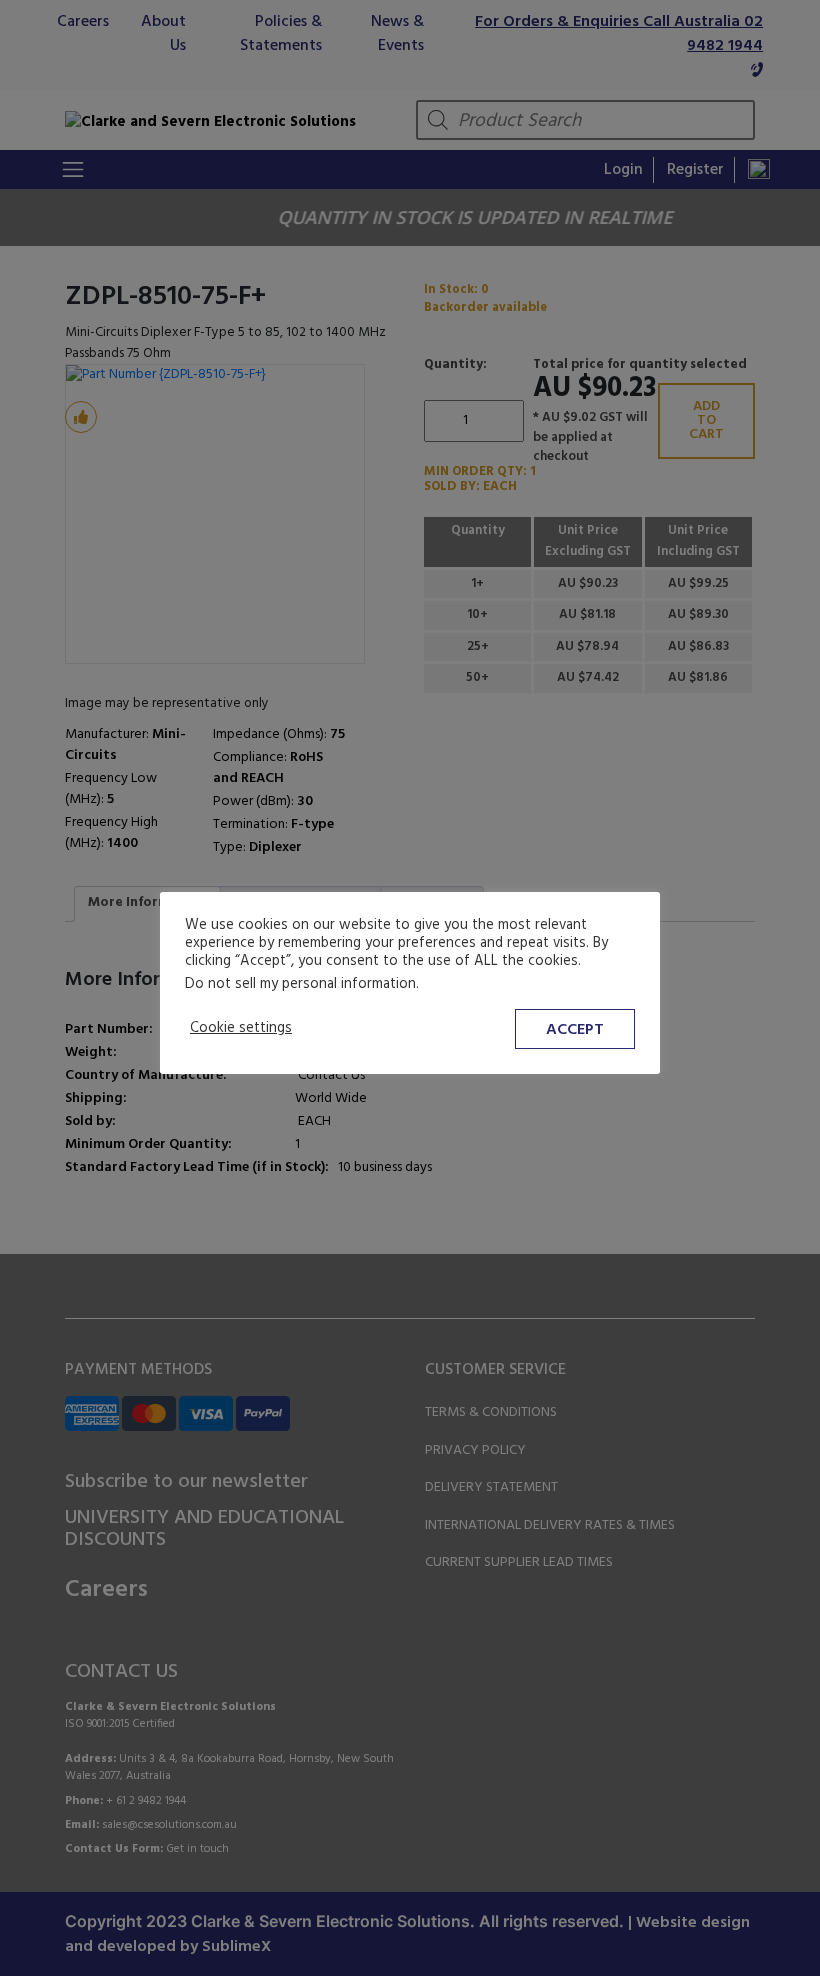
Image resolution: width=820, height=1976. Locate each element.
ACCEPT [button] (575, 1030)
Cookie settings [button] (241, 1029)
